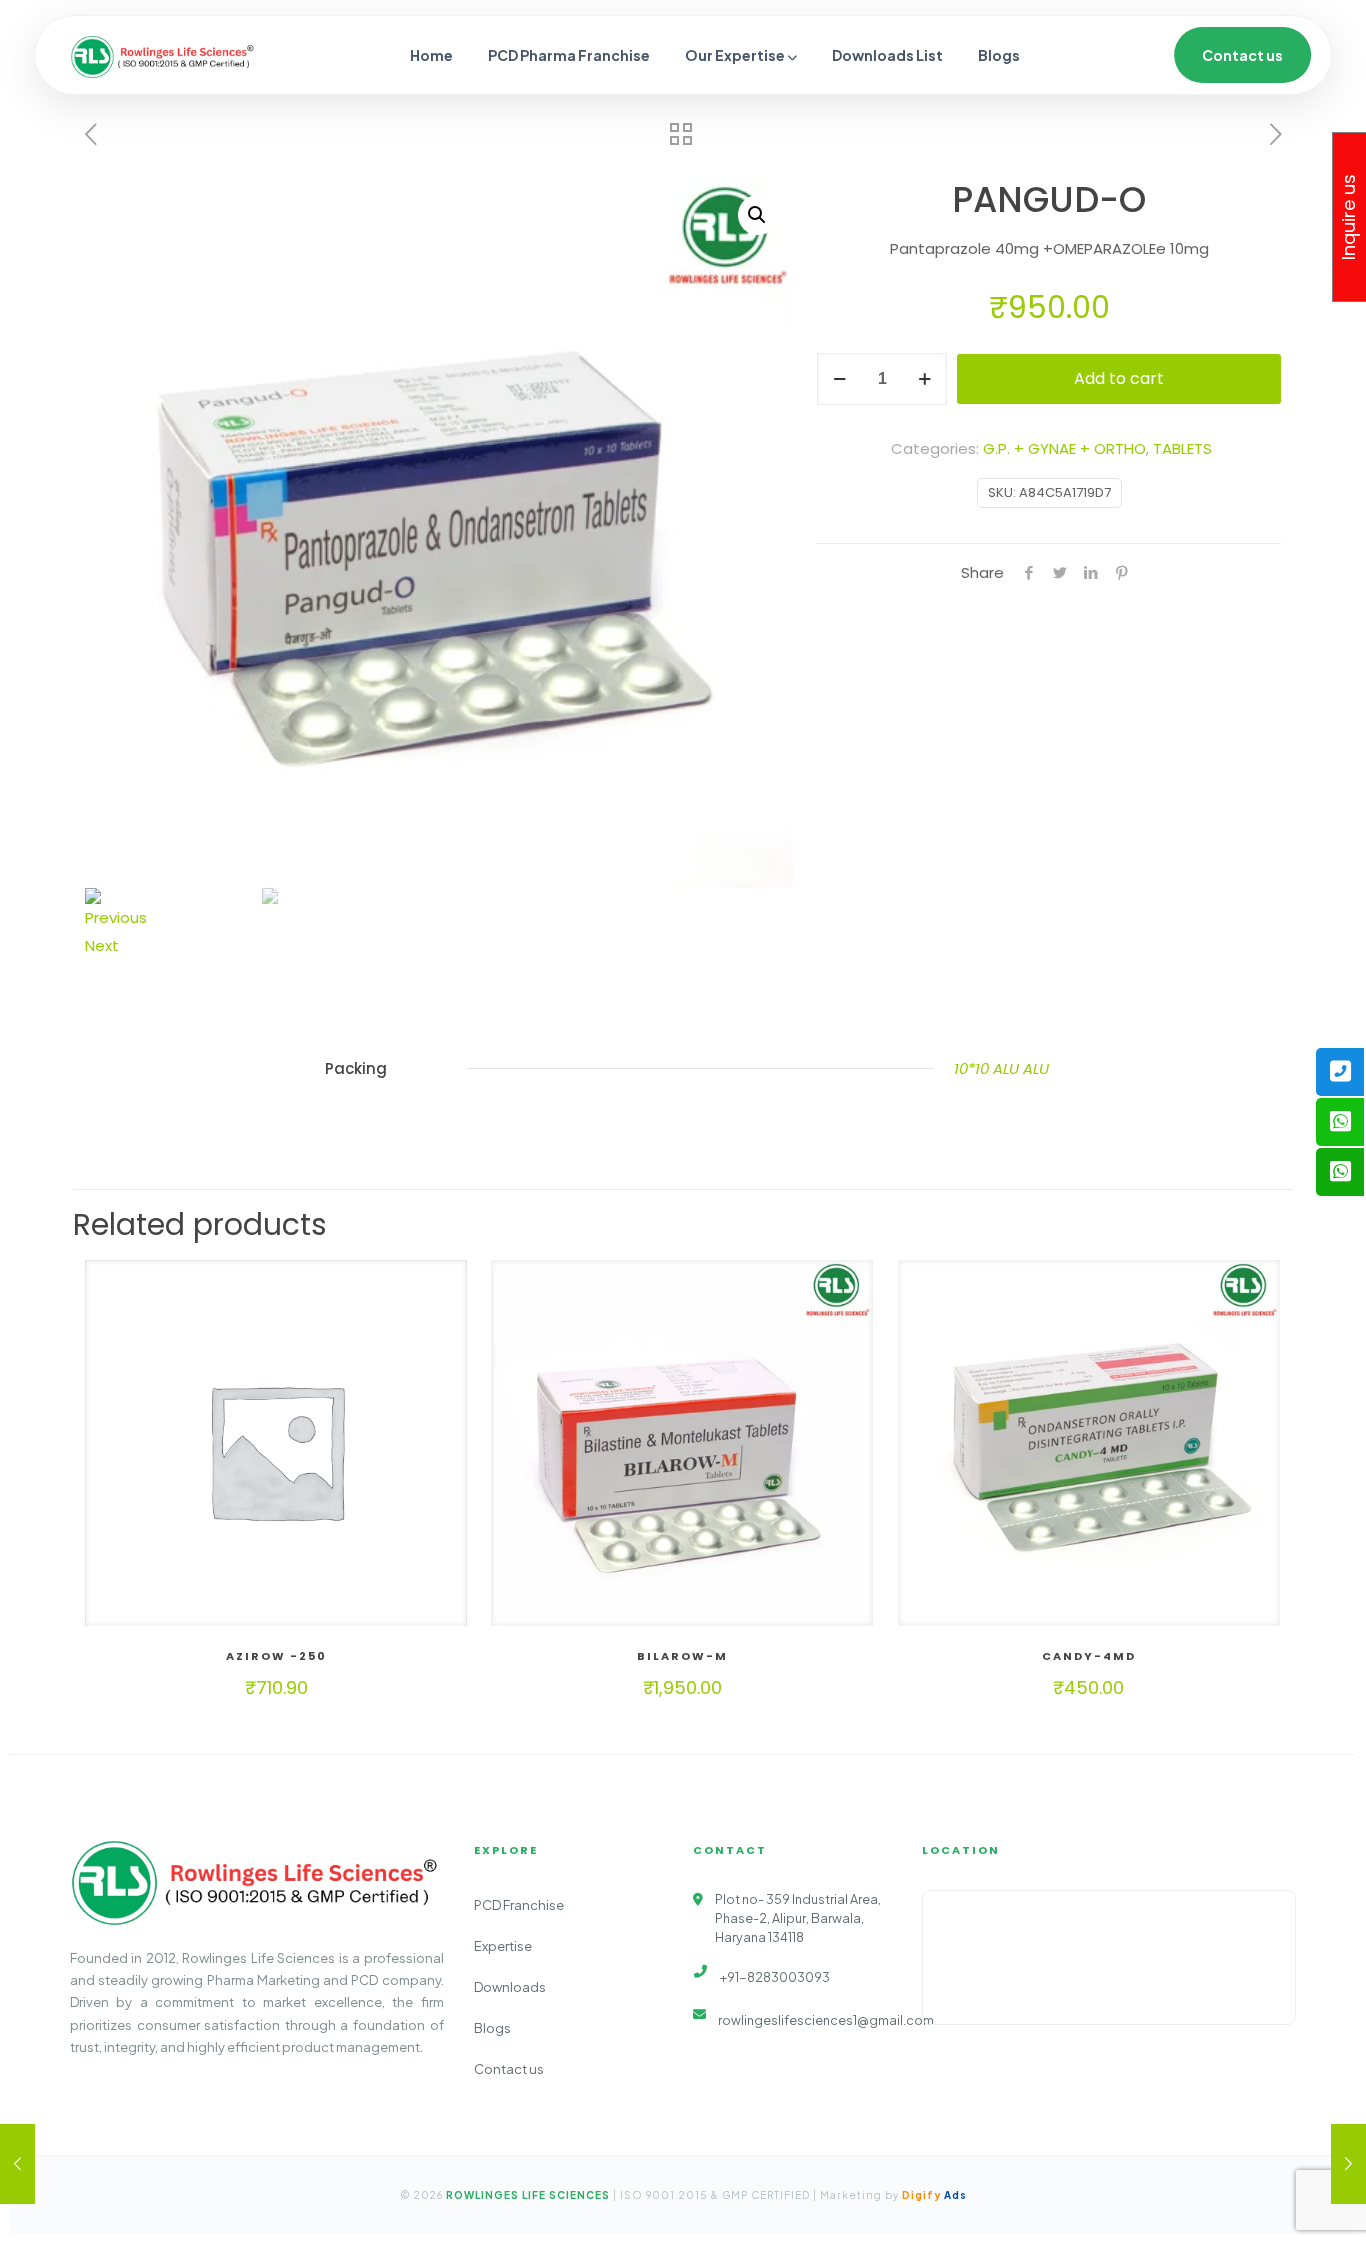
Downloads (510, 1987)
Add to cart (1119, 378)
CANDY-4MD (1089, 1656)
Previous (116, 917)
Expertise (503, 1946)
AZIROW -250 (276, 1656)
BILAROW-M (682, 1656)
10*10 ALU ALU (1001, 1068)
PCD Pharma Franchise (569, 55)
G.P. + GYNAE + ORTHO (1064, 448)
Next (102, 945)
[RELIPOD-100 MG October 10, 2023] (1348, 2164)
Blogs (999, 55)
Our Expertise (736, 55)
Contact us (1242, 55)
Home (431, 55)
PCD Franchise (519, 1905)
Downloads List (887, 55)
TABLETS (1182, 448)
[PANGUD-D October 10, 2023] (17, 2164)
